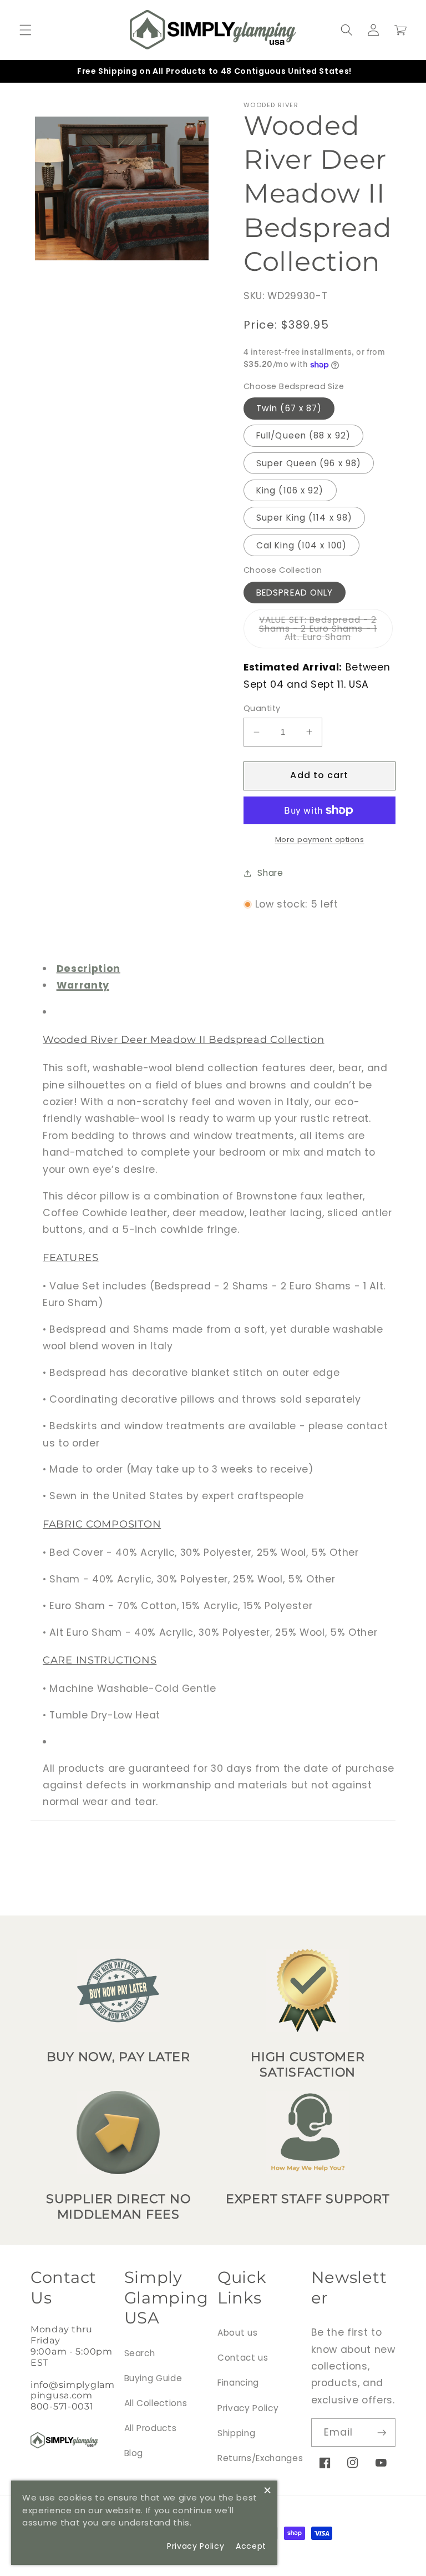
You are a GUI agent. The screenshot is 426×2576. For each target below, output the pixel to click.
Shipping (236, 2433)
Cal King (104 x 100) (301, 545)
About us (237, 2333)
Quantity (262, 708)
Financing (238, 2383)
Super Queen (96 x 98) (309, 463)
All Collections (156, 2403)
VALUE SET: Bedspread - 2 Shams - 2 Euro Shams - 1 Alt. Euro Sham (326, 631)
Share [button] (270, 873)
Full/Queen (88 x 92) (303, 435)
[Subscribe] (382, 2433)
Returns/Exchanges (260, 2458)
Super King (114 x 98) (304, 518)
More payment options (320, 840)
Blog (134, 2453)
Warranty (83, 985)
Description (88, 969)
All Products (151, 2428)
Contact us (243, 2358)
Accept (251, 2546)
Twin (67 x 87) (289, 408)
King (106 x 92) (290, 490)
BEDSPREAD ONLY (295, 593)
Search (140, 2353)
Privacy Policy (248, 2408)
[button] (26, 30)
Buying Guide (153, 2378)
